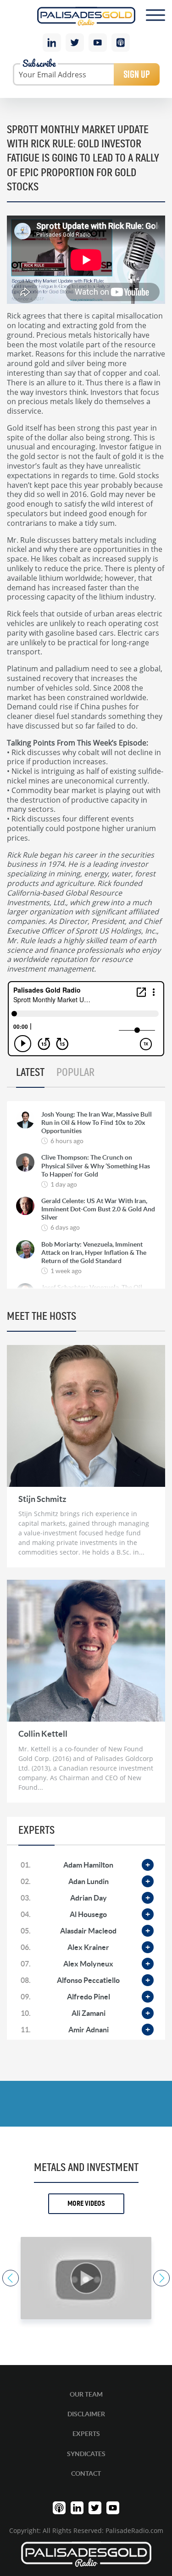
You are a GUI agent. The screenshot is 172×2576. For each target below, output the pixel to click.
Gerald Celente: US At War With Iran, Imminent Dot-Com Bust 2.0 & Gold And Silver (98, 1209)
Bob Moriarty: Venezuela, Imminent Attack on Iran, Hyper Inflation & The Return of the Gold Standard (94, 1253)
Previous (11, 2278)
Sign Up (137, 74)
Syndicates (86, 2454)
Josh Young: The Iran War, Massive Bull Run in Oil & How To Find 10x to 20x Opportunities (97, 1123)
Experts (86, 2434)
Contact (86, 2473)
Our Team (86, 2394)
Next (161, 2278)
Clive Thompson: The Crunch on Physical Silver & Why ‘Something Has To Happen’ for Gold (96, 1166)
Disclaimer (86, 2414)
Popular (75, 1073)
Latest (30, 1073)
